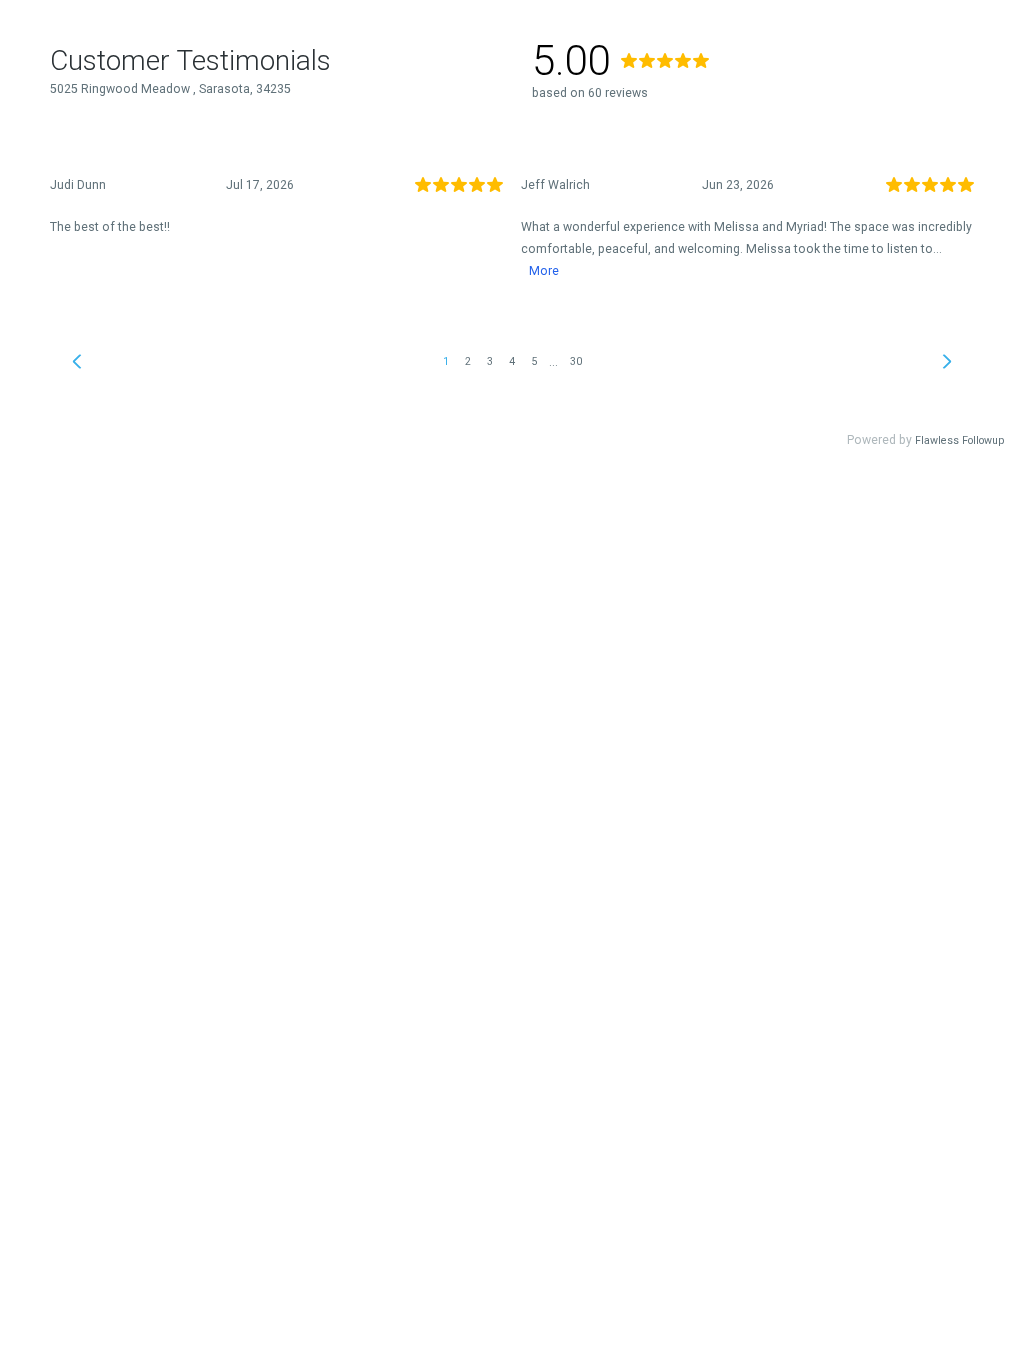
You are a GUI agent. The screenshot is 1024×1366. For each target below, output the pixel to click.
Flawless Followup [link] (959, 440)
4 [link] (512, 361)
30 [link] (576, 361)
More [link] (544, 271)
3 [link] (490, 361)
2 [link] (468, 361)
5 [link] (534, 361)
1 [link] (446, 361)
